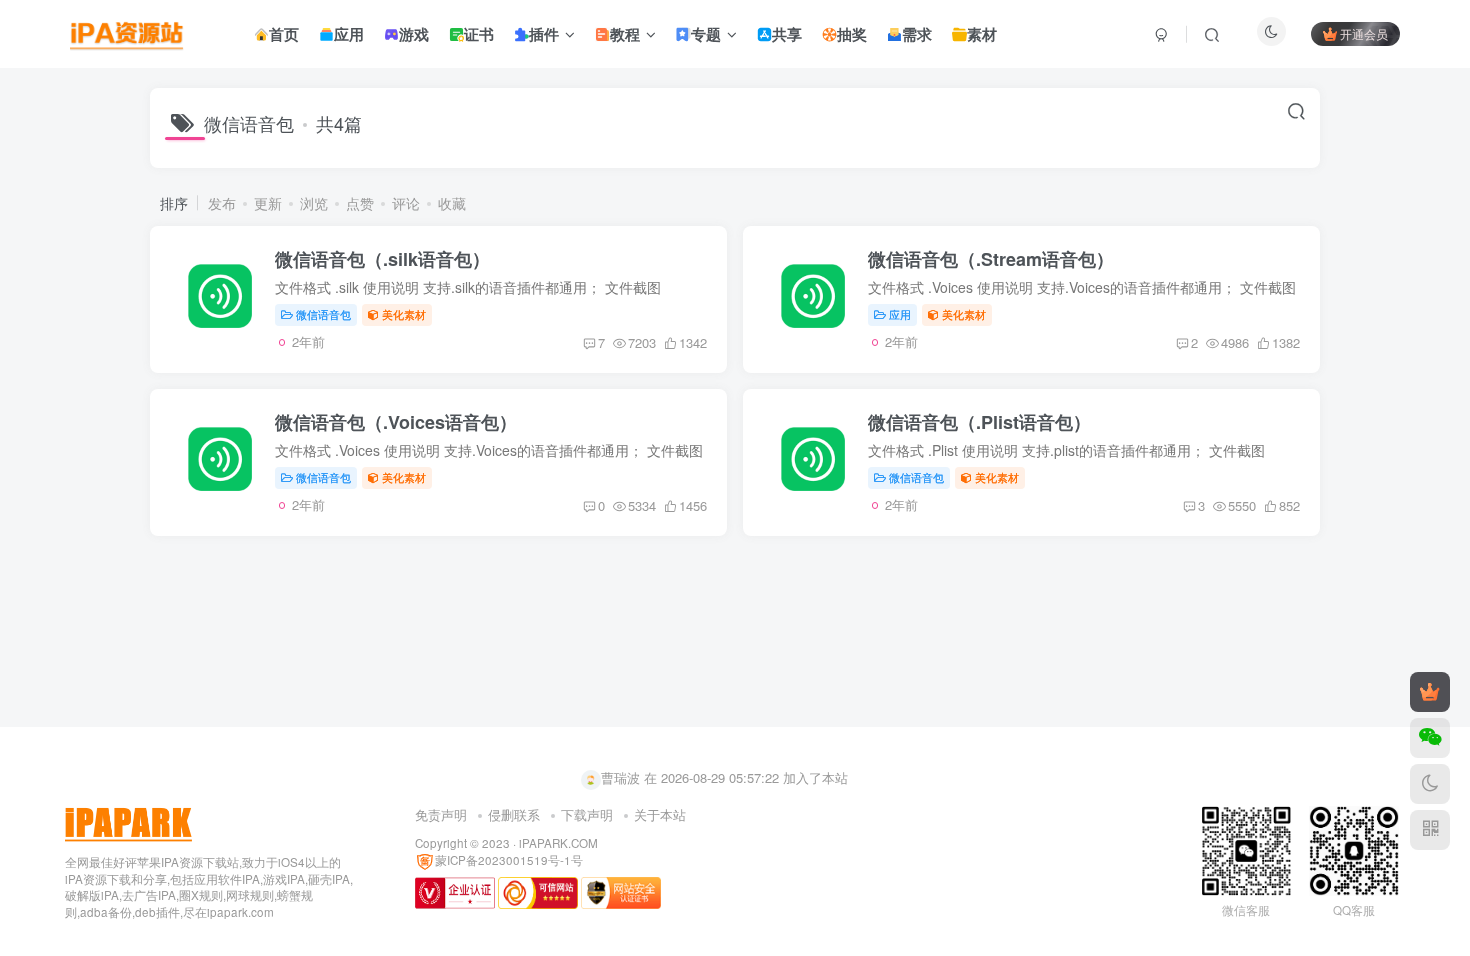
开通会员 (1364, 33)
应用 (900, 314)
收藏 (452, 203)
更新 (268, 203)
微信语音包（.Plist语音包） (979, 422)
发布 (222, 203)
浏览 (314, 203)
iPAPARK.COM (558, 843)
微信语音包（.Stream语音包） (991, 259)
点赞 (360, 203)
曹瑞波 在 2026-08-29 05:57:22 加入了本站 (724, 777)
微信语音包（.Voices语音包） (396, 422)
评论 (406, 203)
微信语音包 (323, 314)
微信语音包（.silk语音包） (382, 259)
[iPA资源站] (128, 821)
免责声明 (441, 814)
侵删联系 (514, 814)
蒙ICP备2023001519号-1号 (509, 860)
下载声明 (587, 814)
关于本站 (660, 814)
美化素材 (404, 314)
